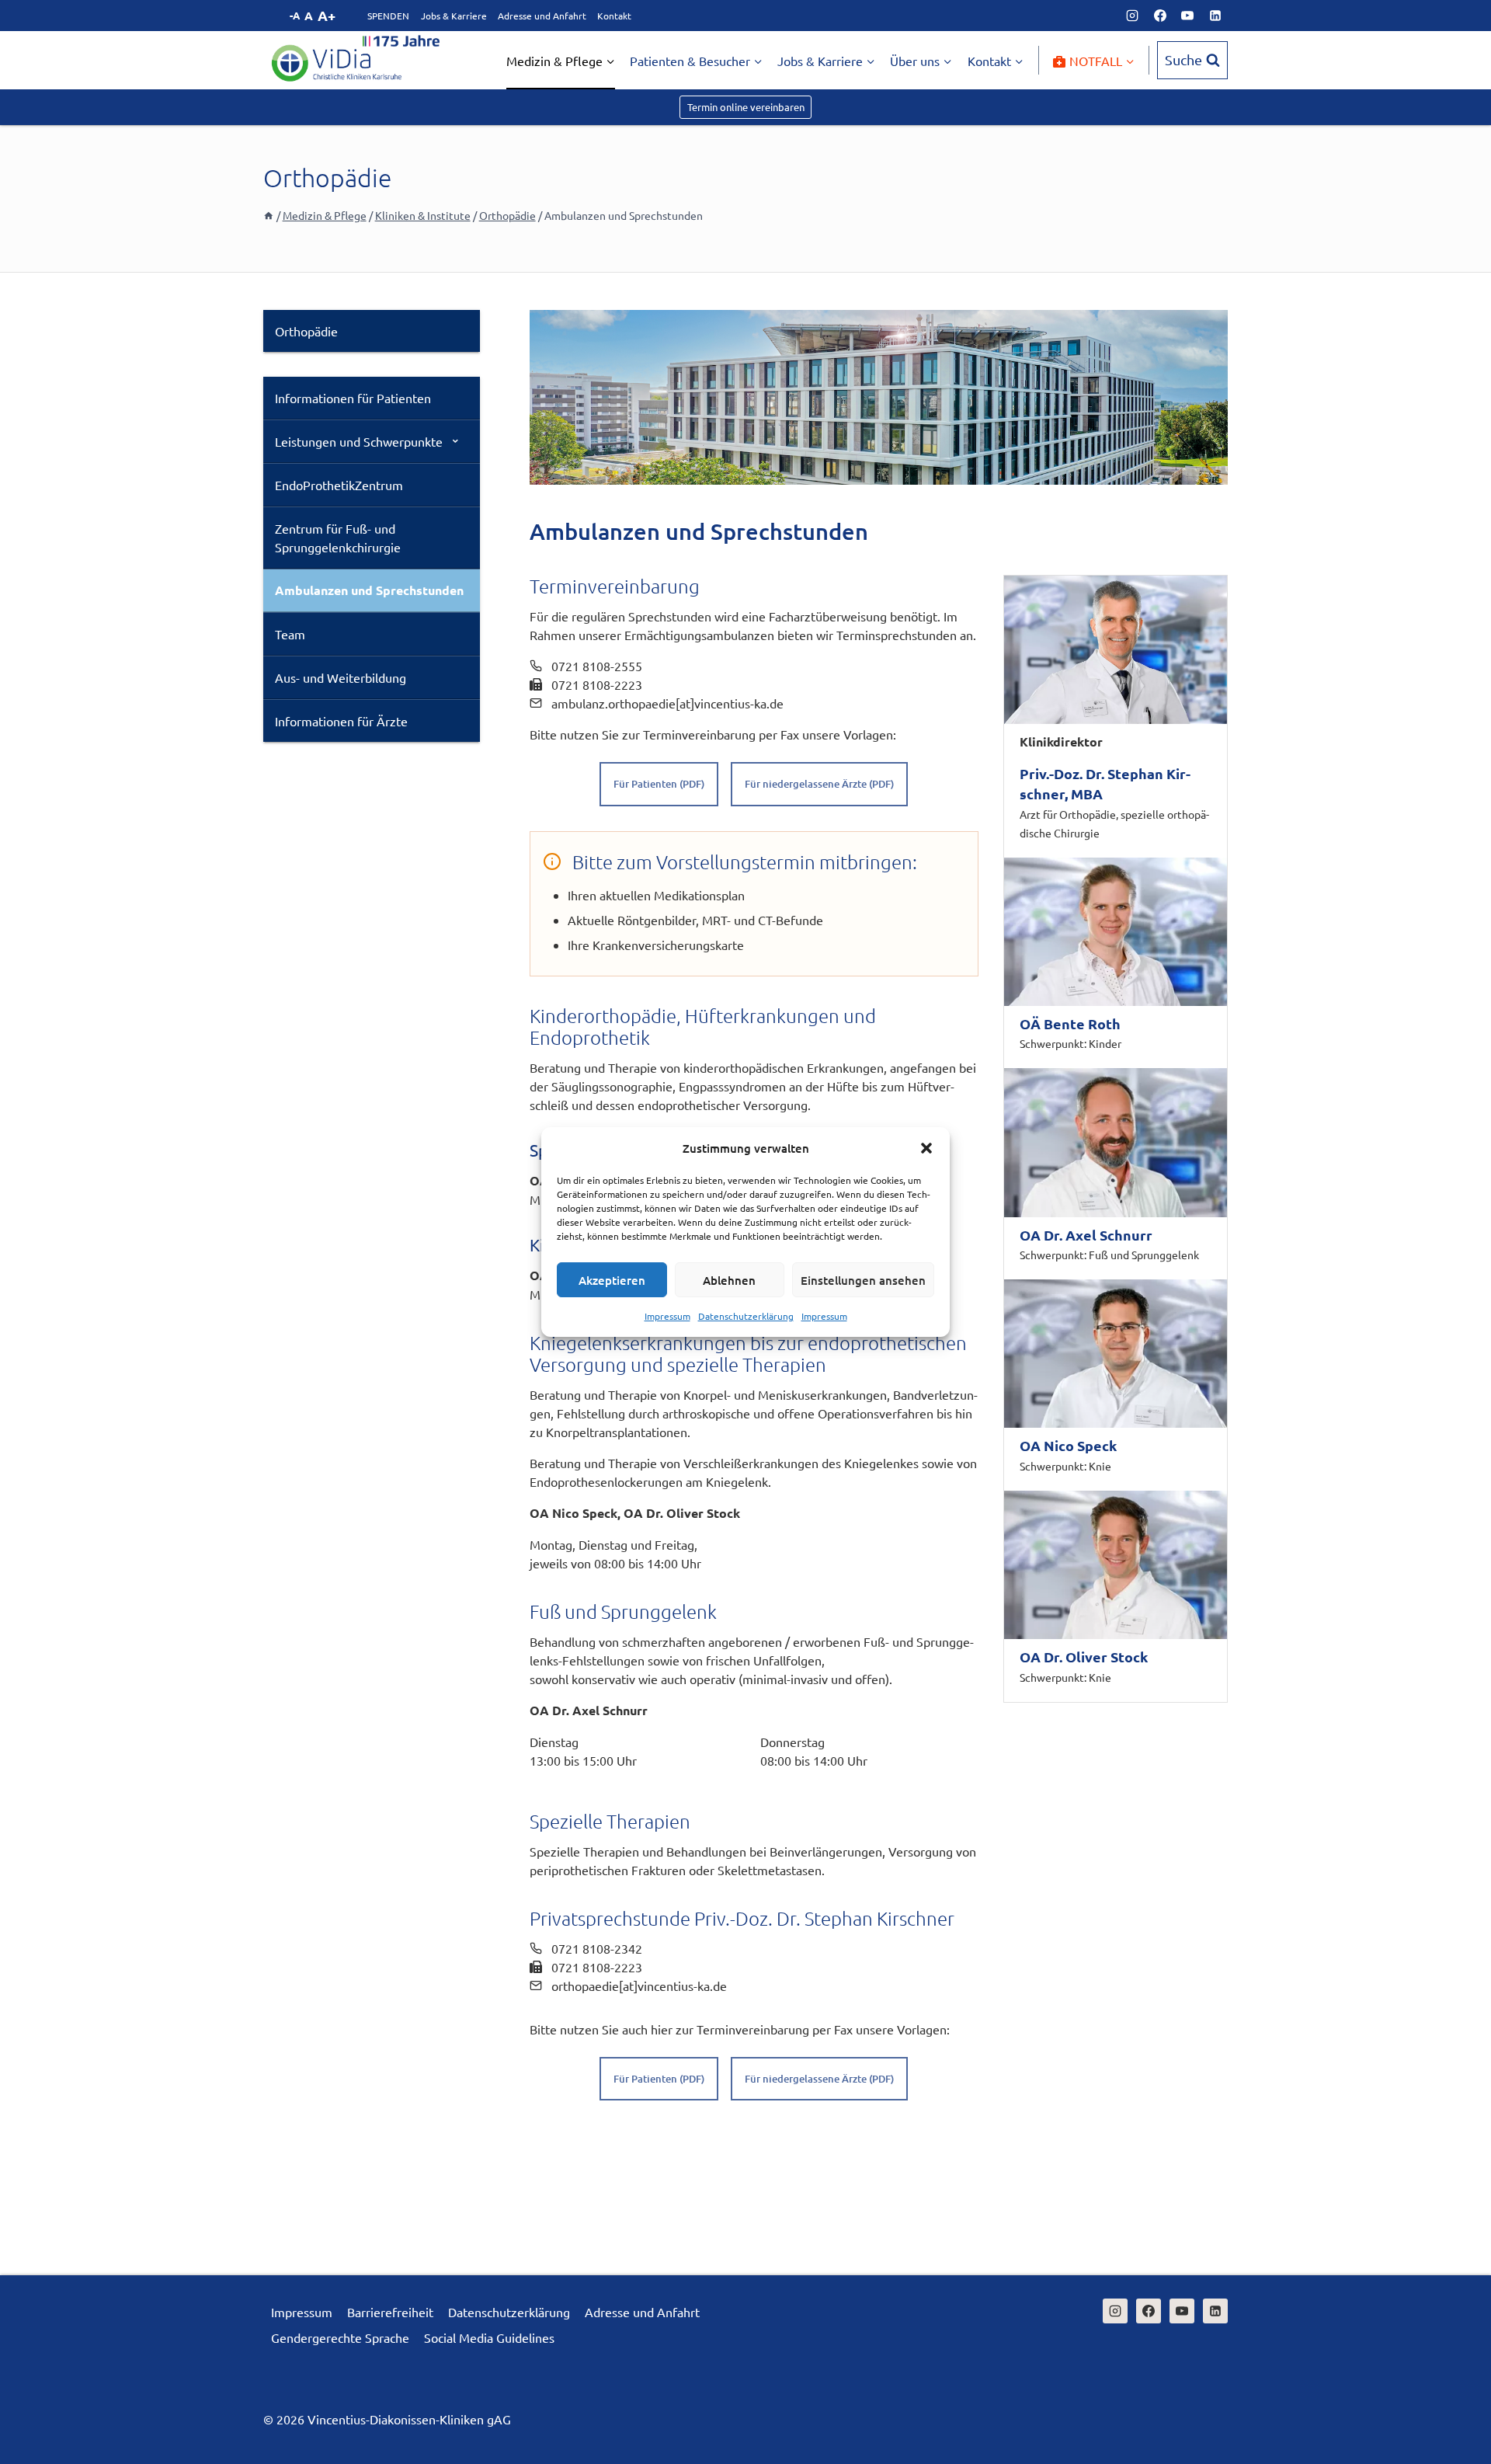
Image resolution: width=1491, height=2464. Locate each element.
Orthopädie (306, 331)
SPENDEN (388, 16)
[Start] (269, 215)
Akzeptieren (612, 1280)
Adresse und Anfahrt (542, 16)
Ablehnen (729, 1280)
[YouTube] (1187, 16)
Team (290, 634)
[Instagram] (1132, 16)
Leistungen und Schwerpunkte (359, 441)
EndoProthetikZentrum (339, 485)
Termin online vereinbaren (746, 107)
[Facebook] (1160, 16)
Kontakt (614, 16)
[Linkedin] (1215, 16)
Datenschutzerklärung (746, 1316)
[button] (926, 1148)
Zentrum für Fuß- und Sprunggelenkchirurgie (338, 538)
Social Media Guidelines (489, 2337)
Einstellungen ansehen (863, 1280)
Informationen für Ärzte (341, 721)
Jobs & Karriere (454, 16)
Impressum (667, 1316)
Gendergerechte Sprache (340, 2337)
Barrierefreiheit (390, 2312)
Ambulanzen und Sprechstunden (369, 590)
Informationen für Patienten (353, 398)
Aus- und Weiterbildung (341, 677)
